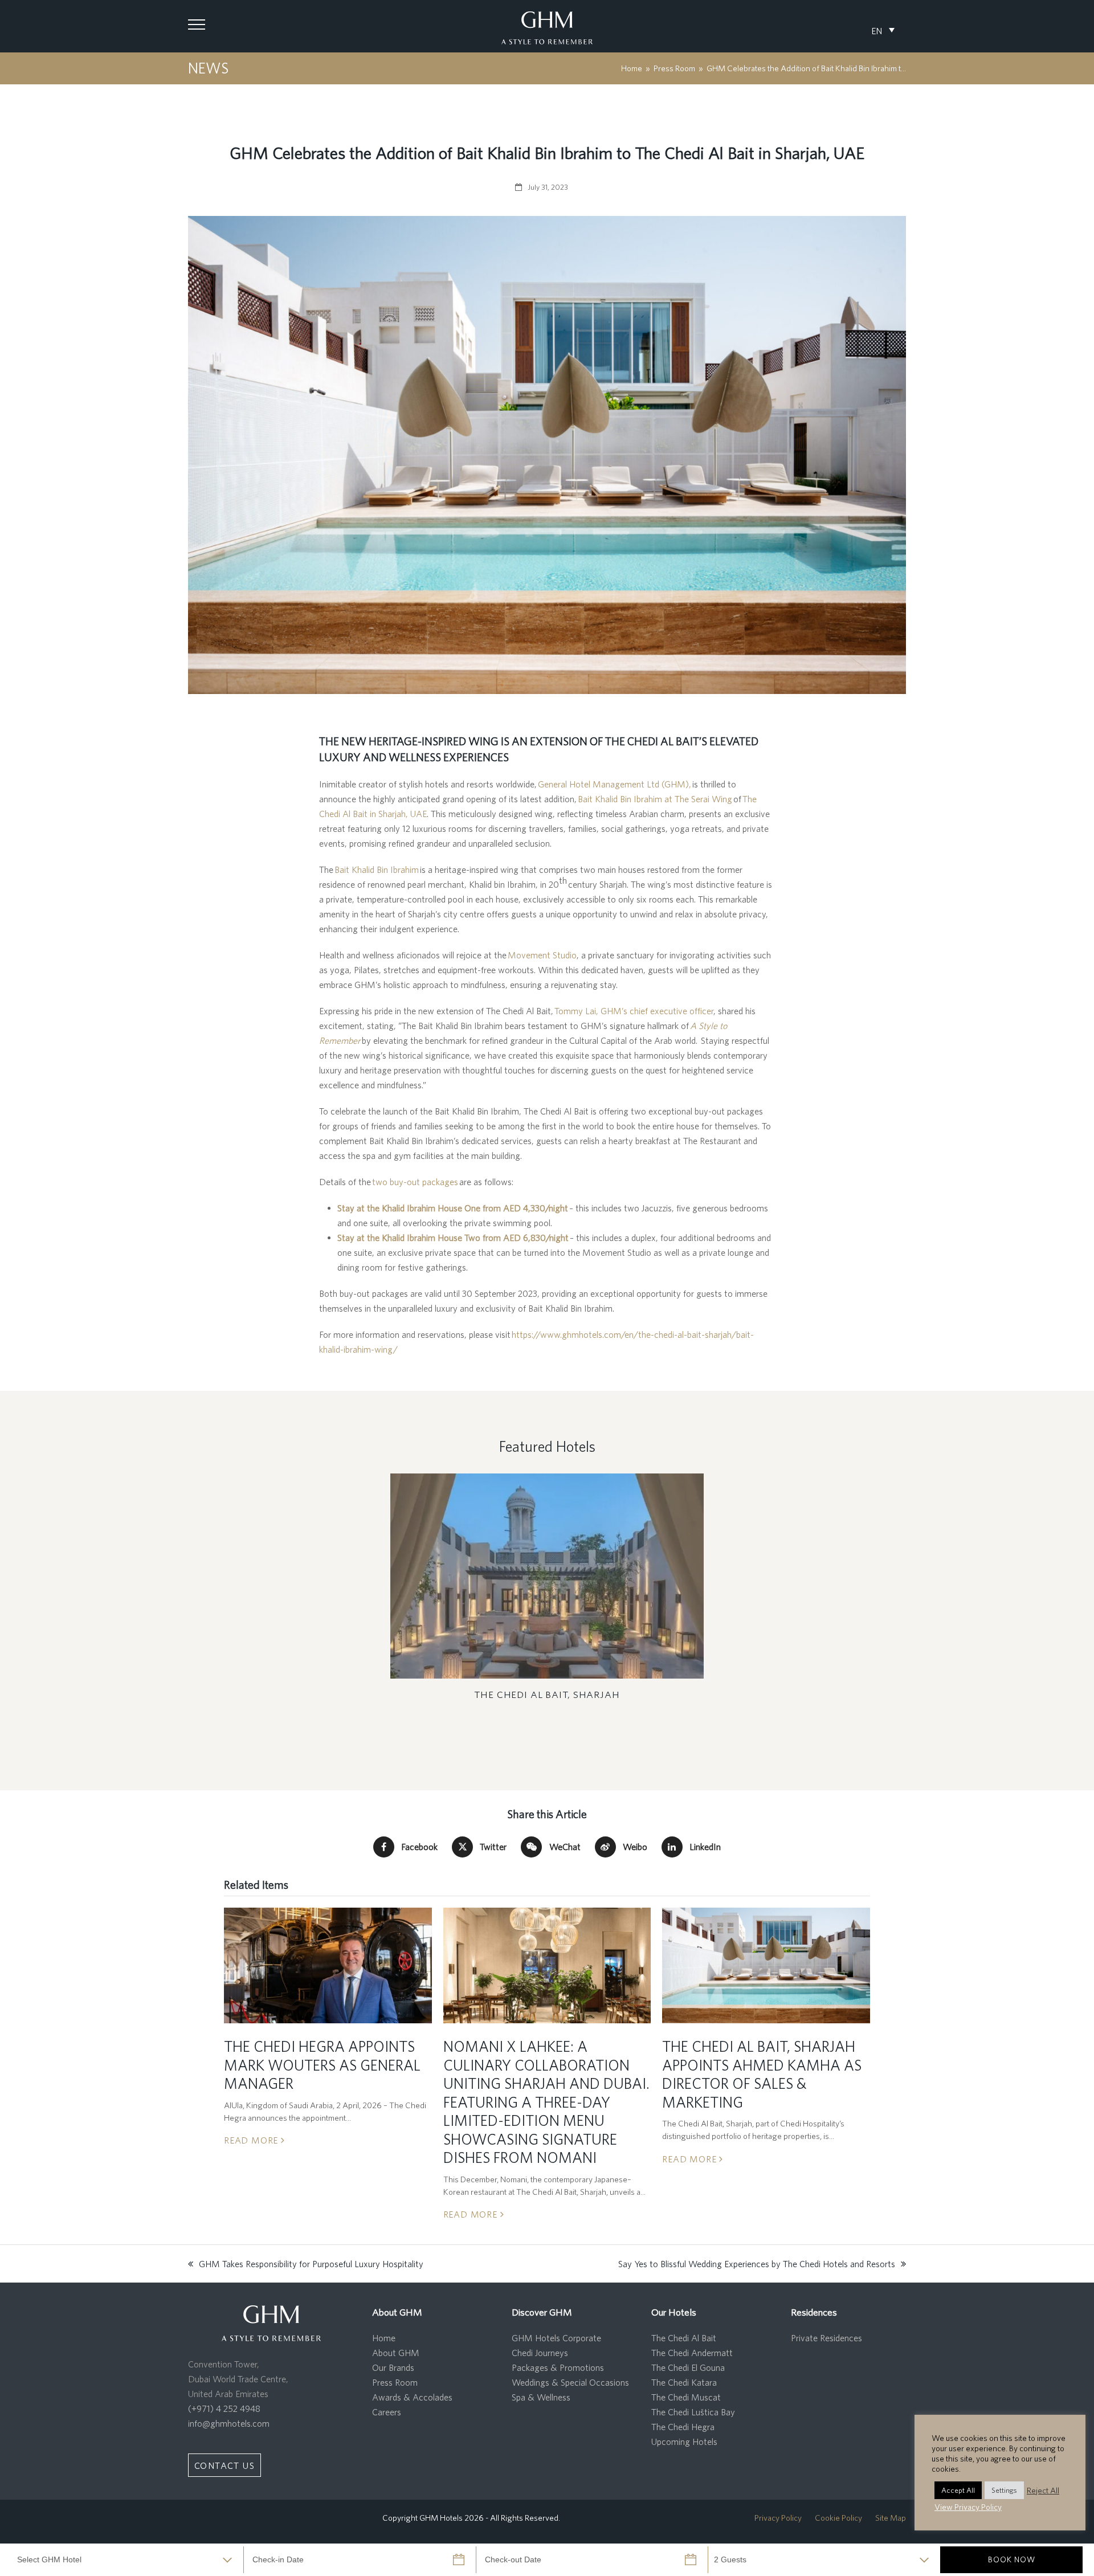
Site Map (891, 2518)
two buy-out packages (415, 1182)
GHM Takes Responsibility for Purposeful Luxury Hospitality (306, 2265)
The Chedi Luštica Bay (693, 2412)
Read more (252, 2140)
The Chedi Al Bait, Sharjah (547, 1694)
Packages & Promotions (558, 2367)
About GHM (396, 2353)
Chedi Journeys (540, 2353)
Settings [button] (1004, 2490)
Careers (387, 2412)
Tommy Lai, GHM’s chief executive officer (634, 1011)
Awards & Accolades (412, 2397)
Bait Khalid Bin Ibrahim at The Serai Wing (655, 799)
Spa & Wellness (541, 2397)
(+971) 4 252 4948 (224, 2408)
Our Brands (393, 2367)
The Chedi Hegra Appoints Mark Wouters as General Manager (322, 2065)
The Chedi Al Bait (684, 2338)
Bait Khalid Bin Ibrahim (377, 869)
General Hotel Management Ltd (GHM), (615, 784)
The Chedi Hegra (683, 2427)
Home (384, 2338)
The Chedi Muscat (686, 2397)
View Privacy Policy (968, 2507)
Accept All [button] (958, 2490)
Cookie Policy (838, 2518)
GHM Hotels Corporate (556, 2338)
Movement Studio (542, 955)
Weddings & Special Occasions (570, 2382)
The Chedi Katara (684, 2382)
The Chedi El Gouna (688, 2367)
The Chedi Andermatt (692, 2353)
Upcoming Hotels (684, 2442)
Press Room (395, 2382)
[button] (197, 25)
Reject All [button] (1043, 2490)
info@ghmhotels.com (229, 2423)
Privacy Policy (778, 2518)
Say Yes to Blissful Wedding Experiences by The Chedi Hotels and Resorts (757, 2265)
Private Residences (826, 2338)
